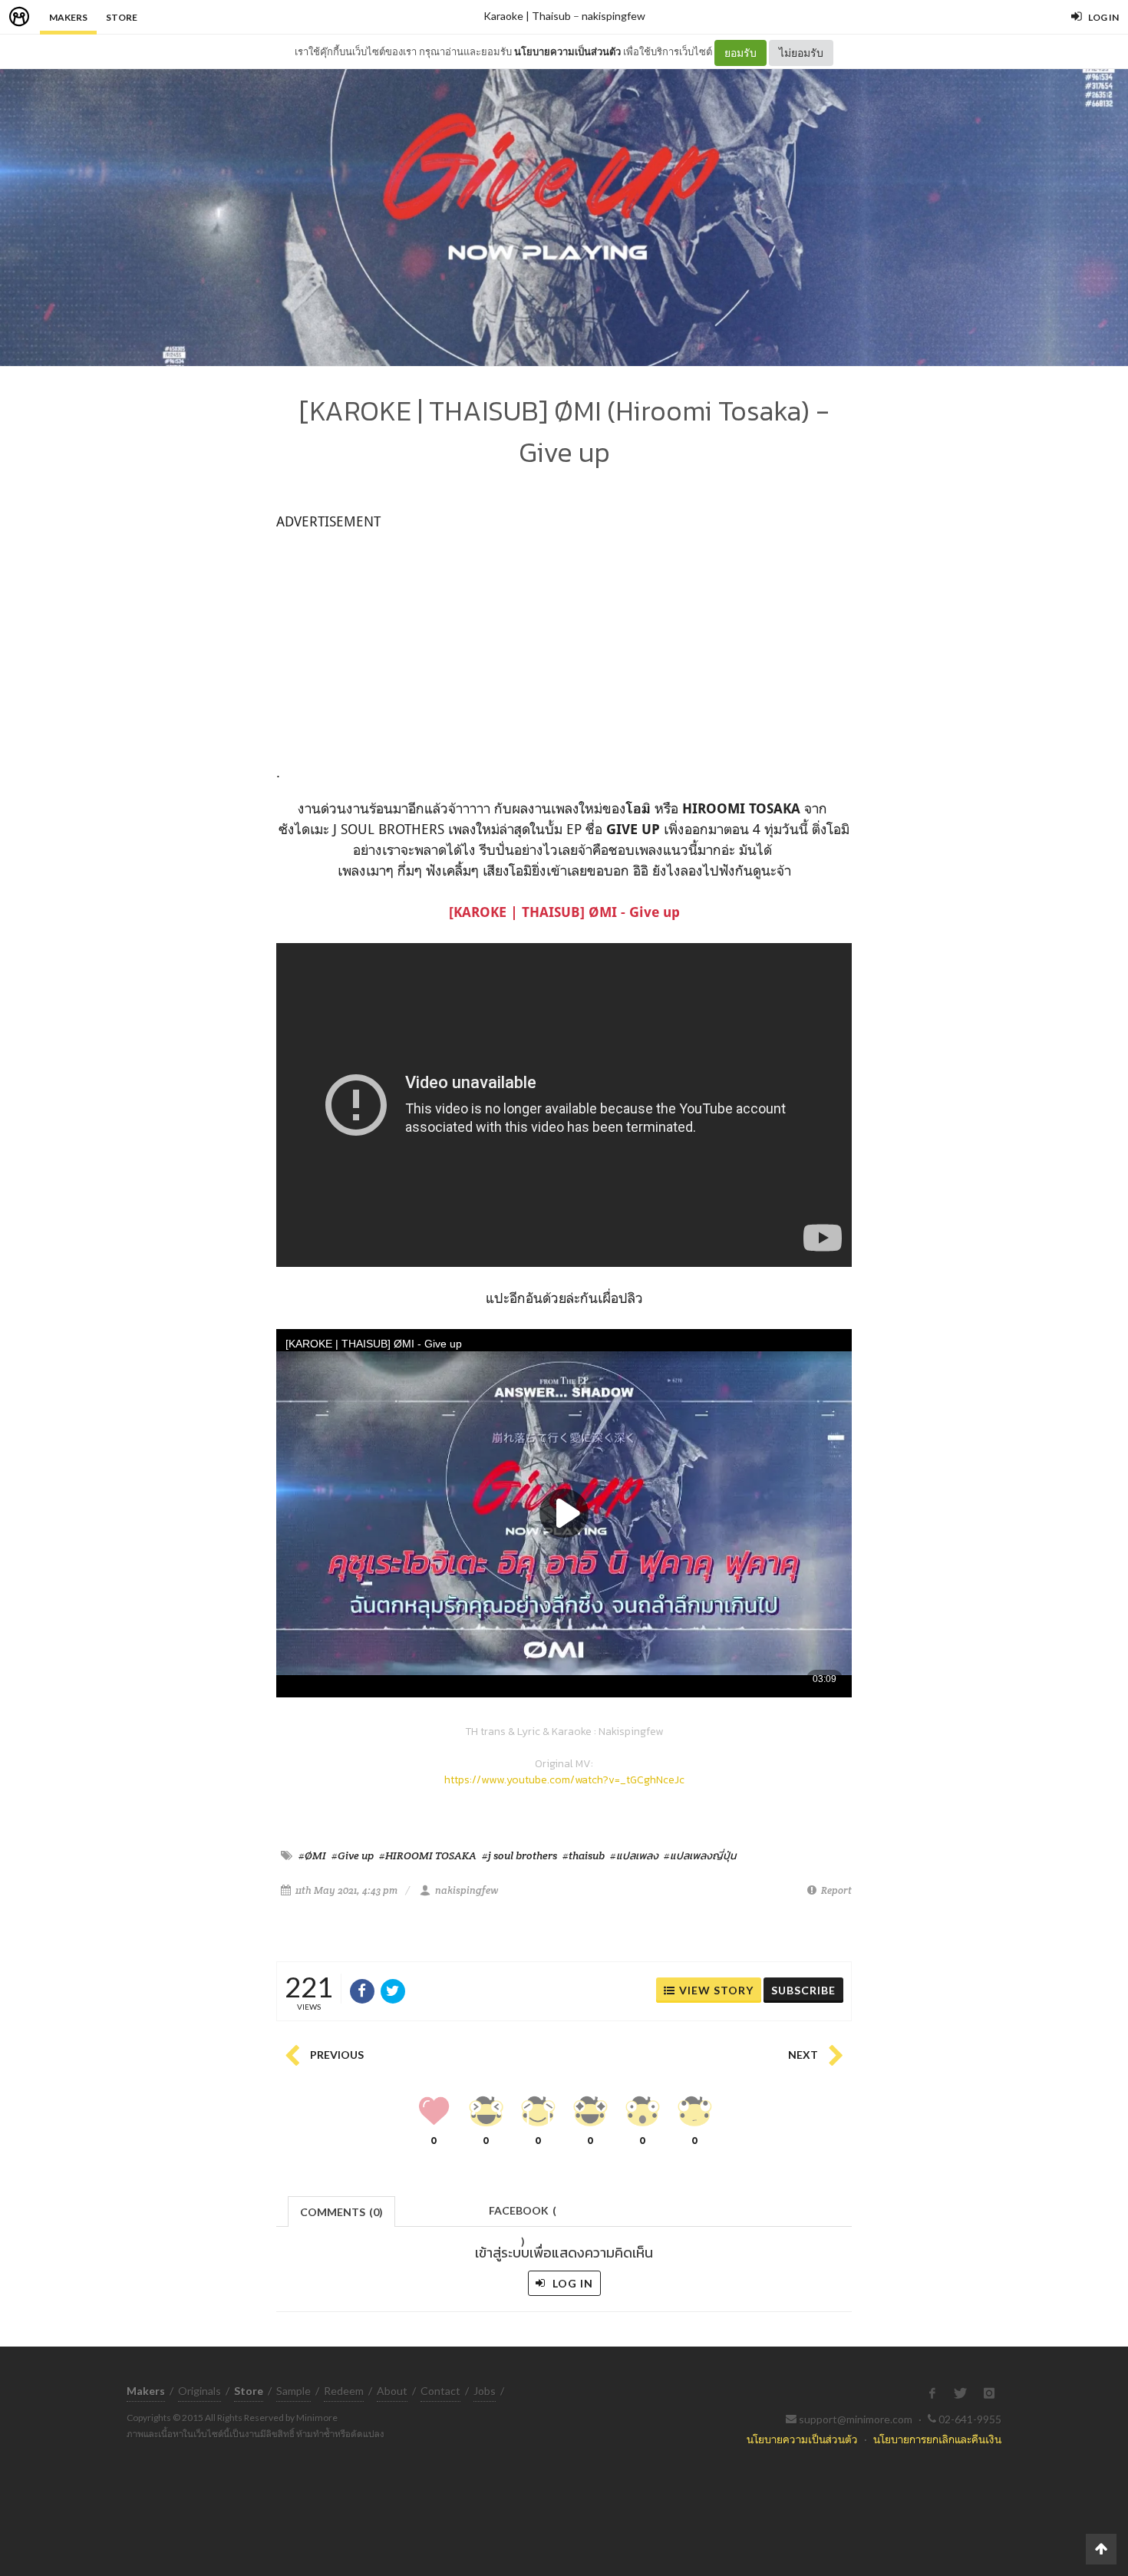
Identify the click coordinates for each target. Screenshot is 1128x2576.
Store (122, 17)
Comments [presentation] (341, 2212)
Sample (294, 2391)
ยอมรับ (740, 53)
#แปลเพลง (634, 1855)
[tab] (342, 2210)
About (392, 2391)
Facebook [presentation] (523, 2215)
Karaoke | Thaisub (527, 16)
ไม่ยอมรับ (801, 53)
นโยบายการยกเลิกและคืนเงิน (937, 2439)
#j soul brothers (519, 1855)
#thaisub (584, 1855)
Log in (571, 2283)
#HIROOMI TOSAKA (428, 1855)
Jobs (485, 2391)
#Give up (353, 1855)
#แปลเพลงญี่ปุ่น (700, 1855)
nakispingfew (613, 16)
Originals (200, 2391)
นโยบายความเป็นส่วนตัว (567, 51)
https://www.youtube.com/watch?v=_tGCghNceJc (564, 1780)
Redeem (344, 2391)
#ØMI (312, 1855)
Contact (440, 2391)
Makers (68, 17)
